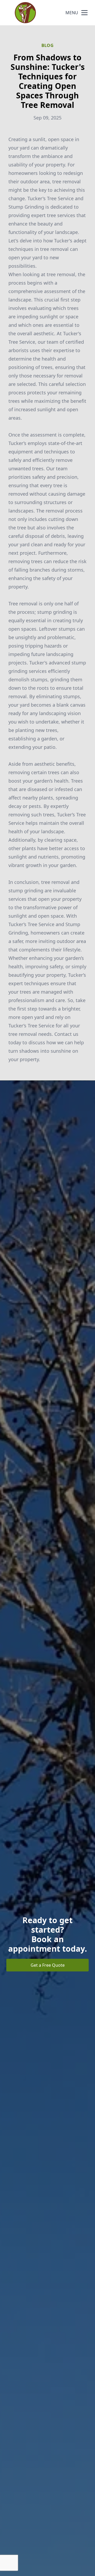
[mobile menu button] (84, 13)
